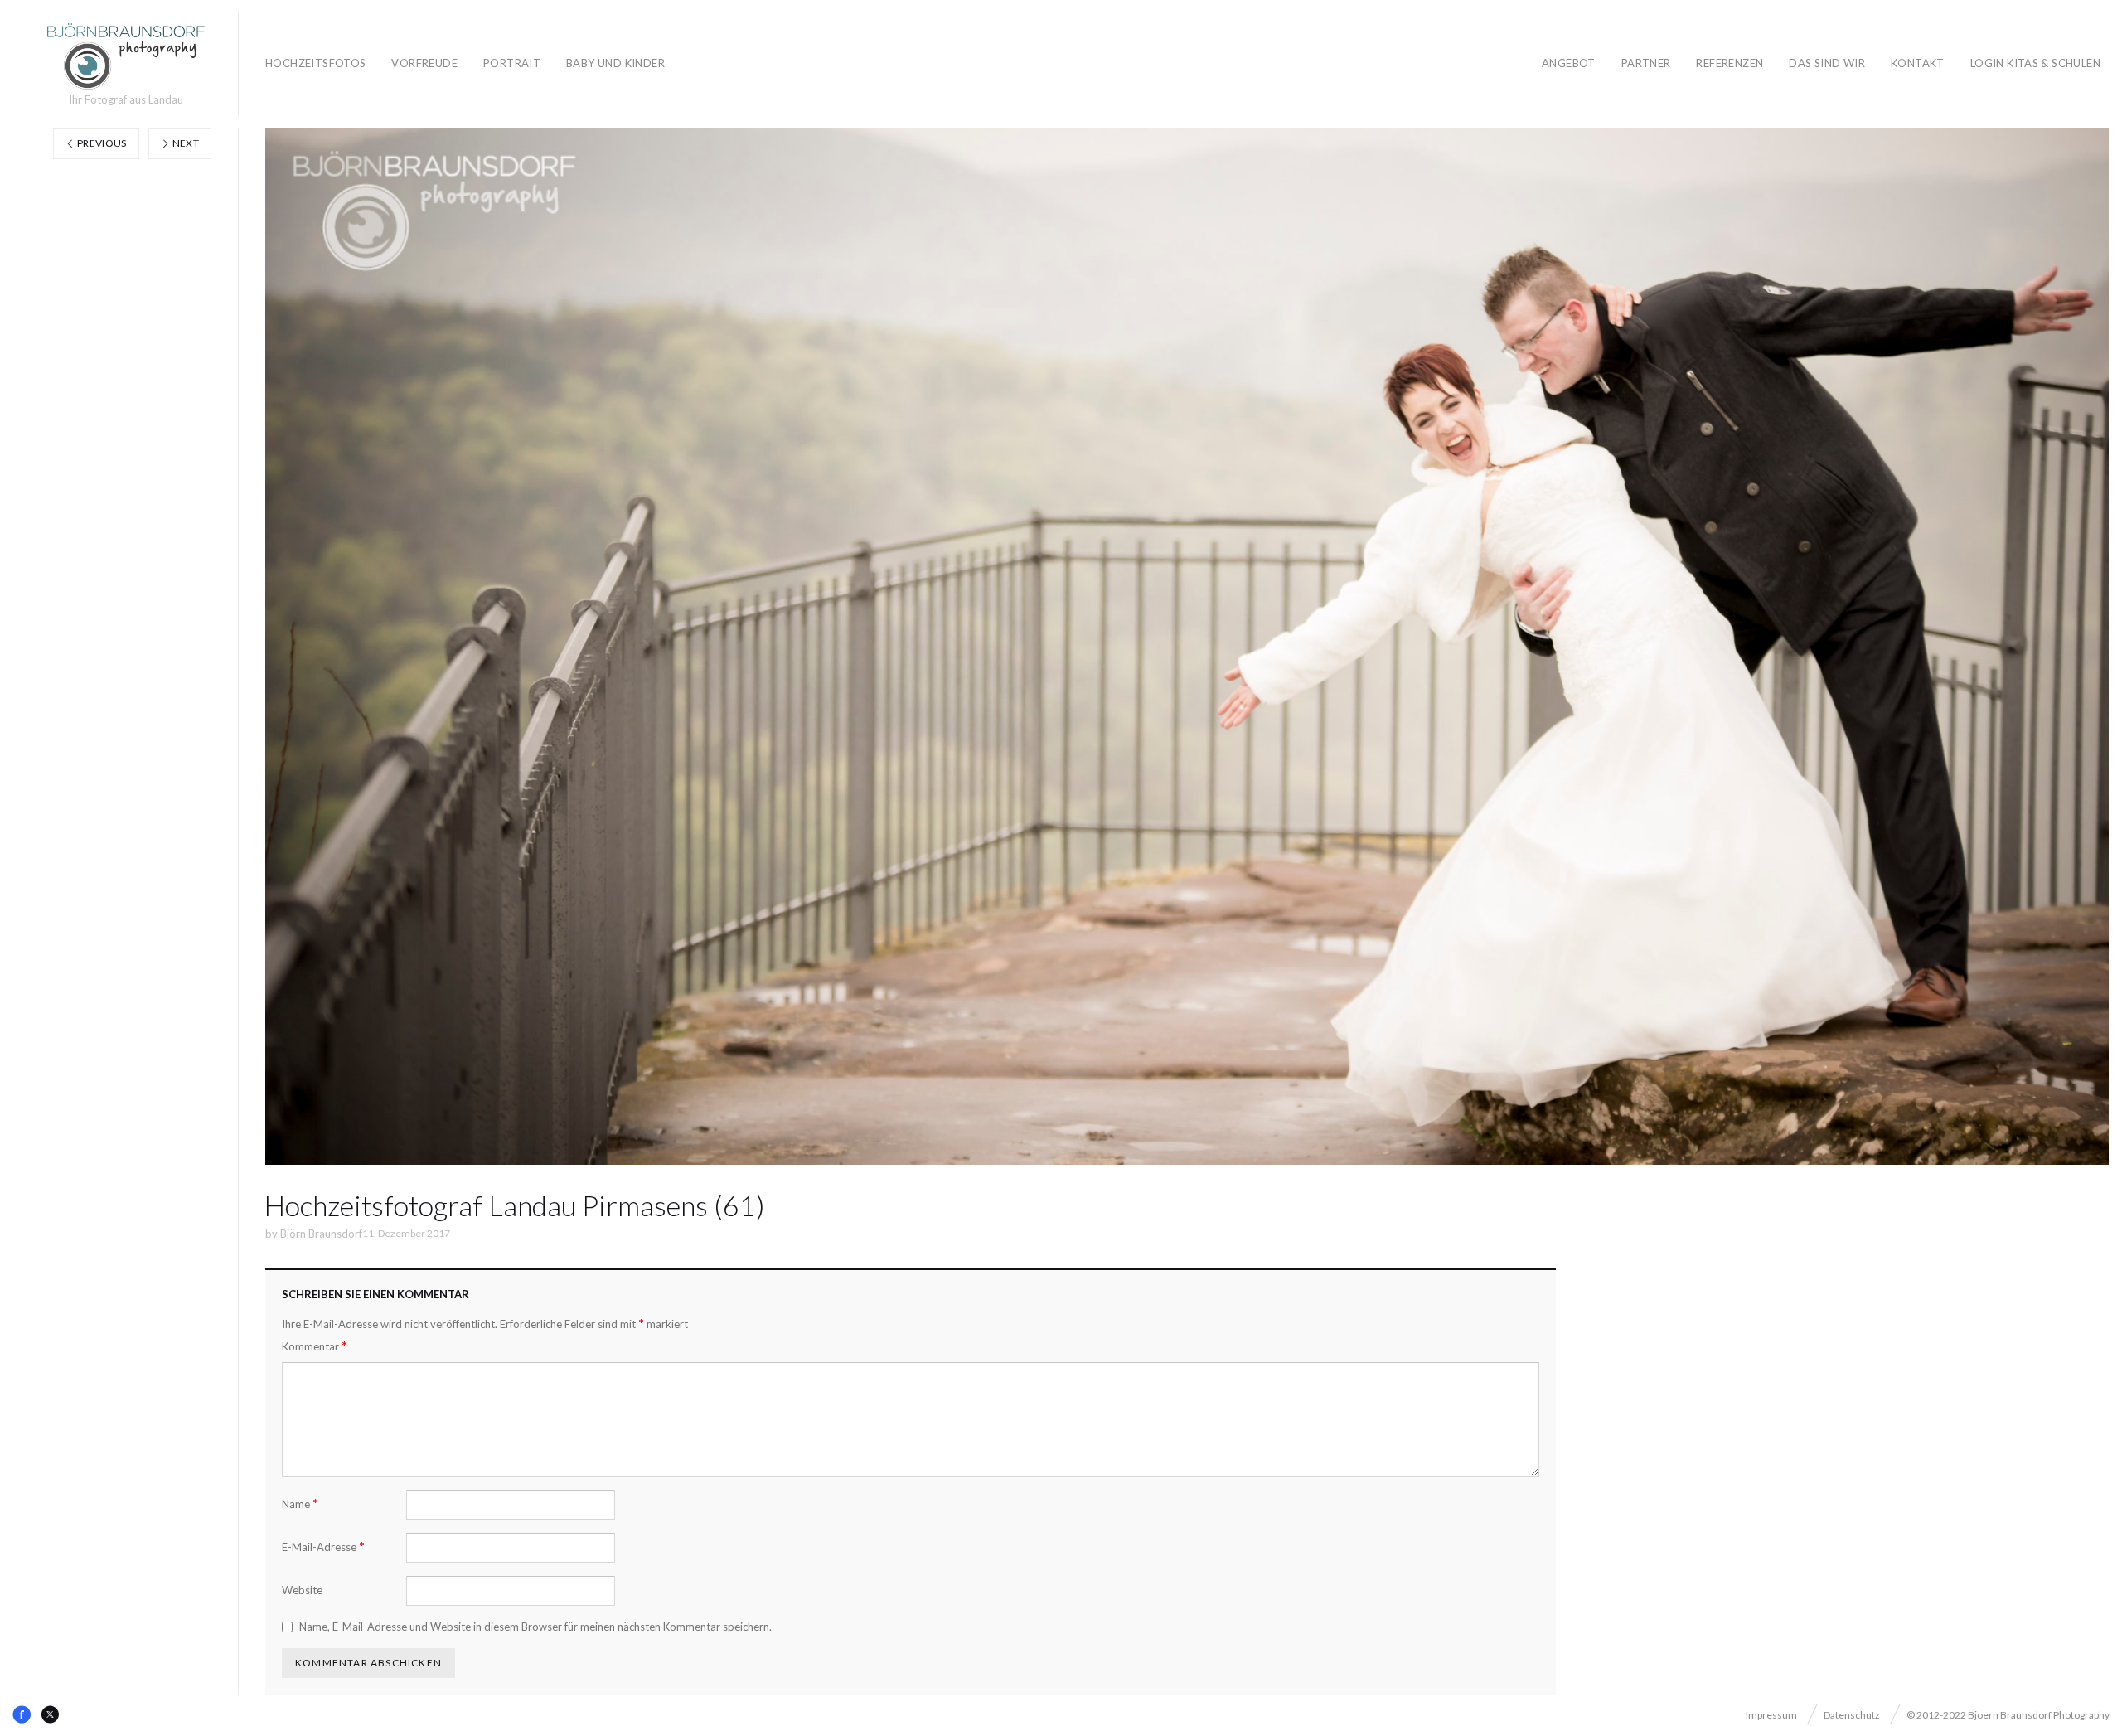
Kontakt (1918, 63)
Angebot (1569, 63)
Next (184, 143)
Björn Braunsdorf (321, 1234)
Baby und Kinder (615, 63)
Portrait (512, 63)
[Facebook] (22, 1714)
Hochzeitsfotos (315, 63)
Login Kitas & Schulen (2035, 63)
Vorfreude (424, 63)
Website (302, 1590)
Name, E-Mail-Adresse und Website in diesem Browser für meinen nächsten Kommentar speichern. (535, 1627)
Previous (101, 143)
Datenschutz (1852, 1715)
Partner (1646, 63)
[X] (50, 1714)
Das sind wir (1827, 63)
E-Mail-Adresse (323, 1547)
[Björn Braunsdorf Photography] (126, 56)
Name (300, 1503)
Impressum (1771, 1715)
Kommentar (315, 1346)
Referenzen (1730, 63)
